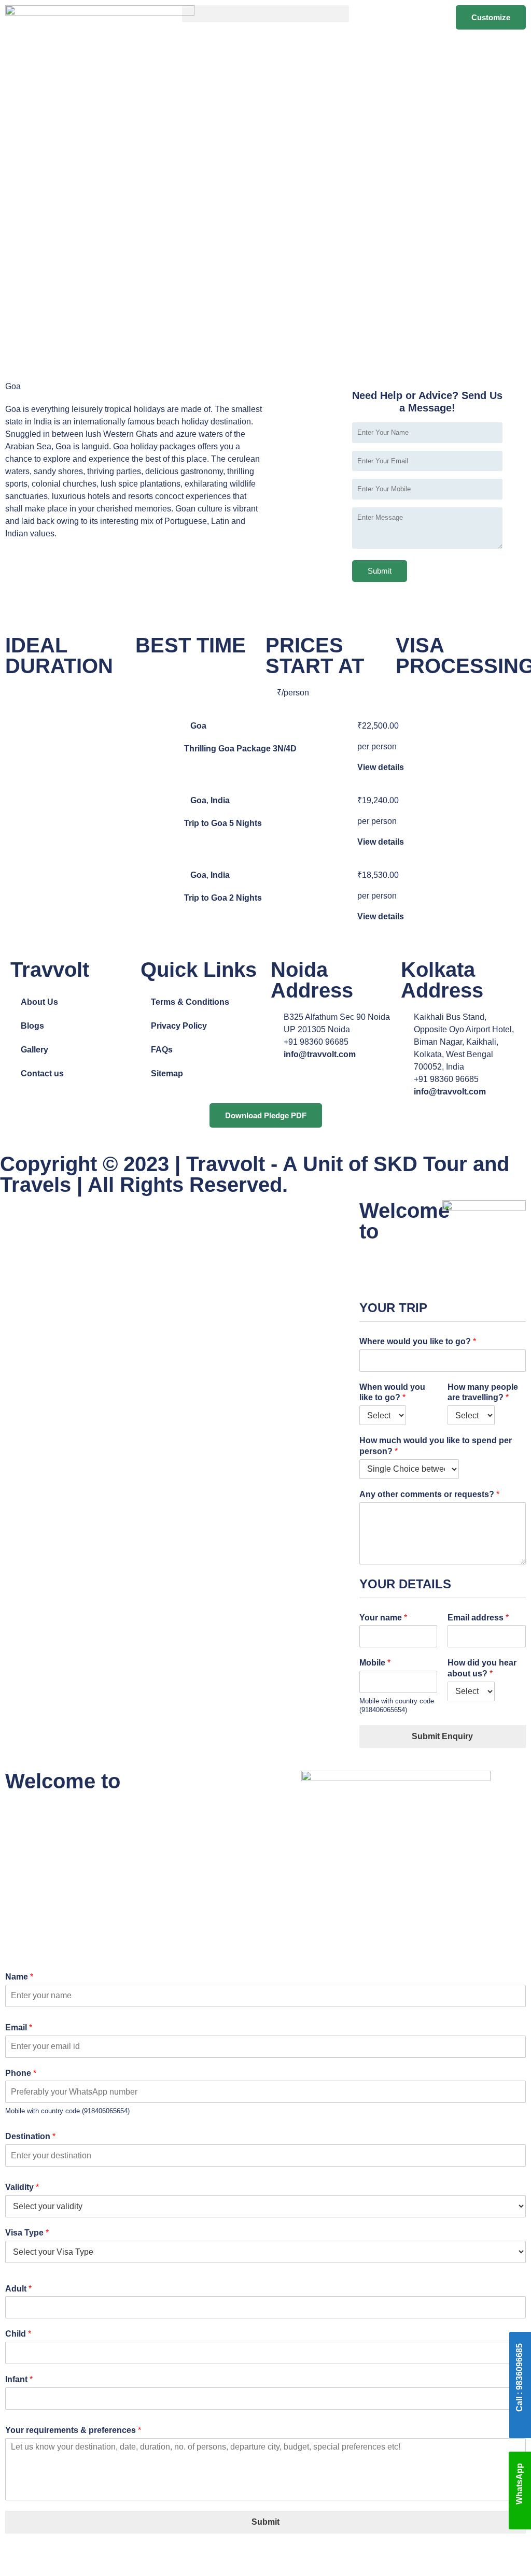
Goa (198, 726)
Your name (383, 1618)
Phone (21, 2073)
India (220, 800)
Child (18, 2334)
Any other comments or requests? (429, 1494)
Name (19, 1977)
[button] (265, 14)
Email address (478, 1618)
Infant (19, 2379)
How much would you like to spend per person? (436, 1446)
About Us (39, 1002)
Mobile (375, 1663)
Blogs (32, 1026)
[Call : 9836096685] (520, 2424)
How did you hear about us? (482, 1668)
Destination (30, 2136)
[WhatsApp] (520, 2519)
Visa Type (27, 2233)
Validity (22, 2187)
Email (19, 2027)
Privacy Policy (179, 1026)
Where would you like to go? (418, 1341)
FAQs (162, 1050)
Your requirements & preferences (73, 2430)
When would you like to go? (392, 1392)
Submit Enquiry (442, 1736)
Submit (265, 2522)
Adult (18, 2289)
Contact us (42, 1073)
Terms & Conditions (190, 1002)
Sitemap (167, 1073)
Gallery (34, 1050)
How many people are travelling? (483, 1392)
